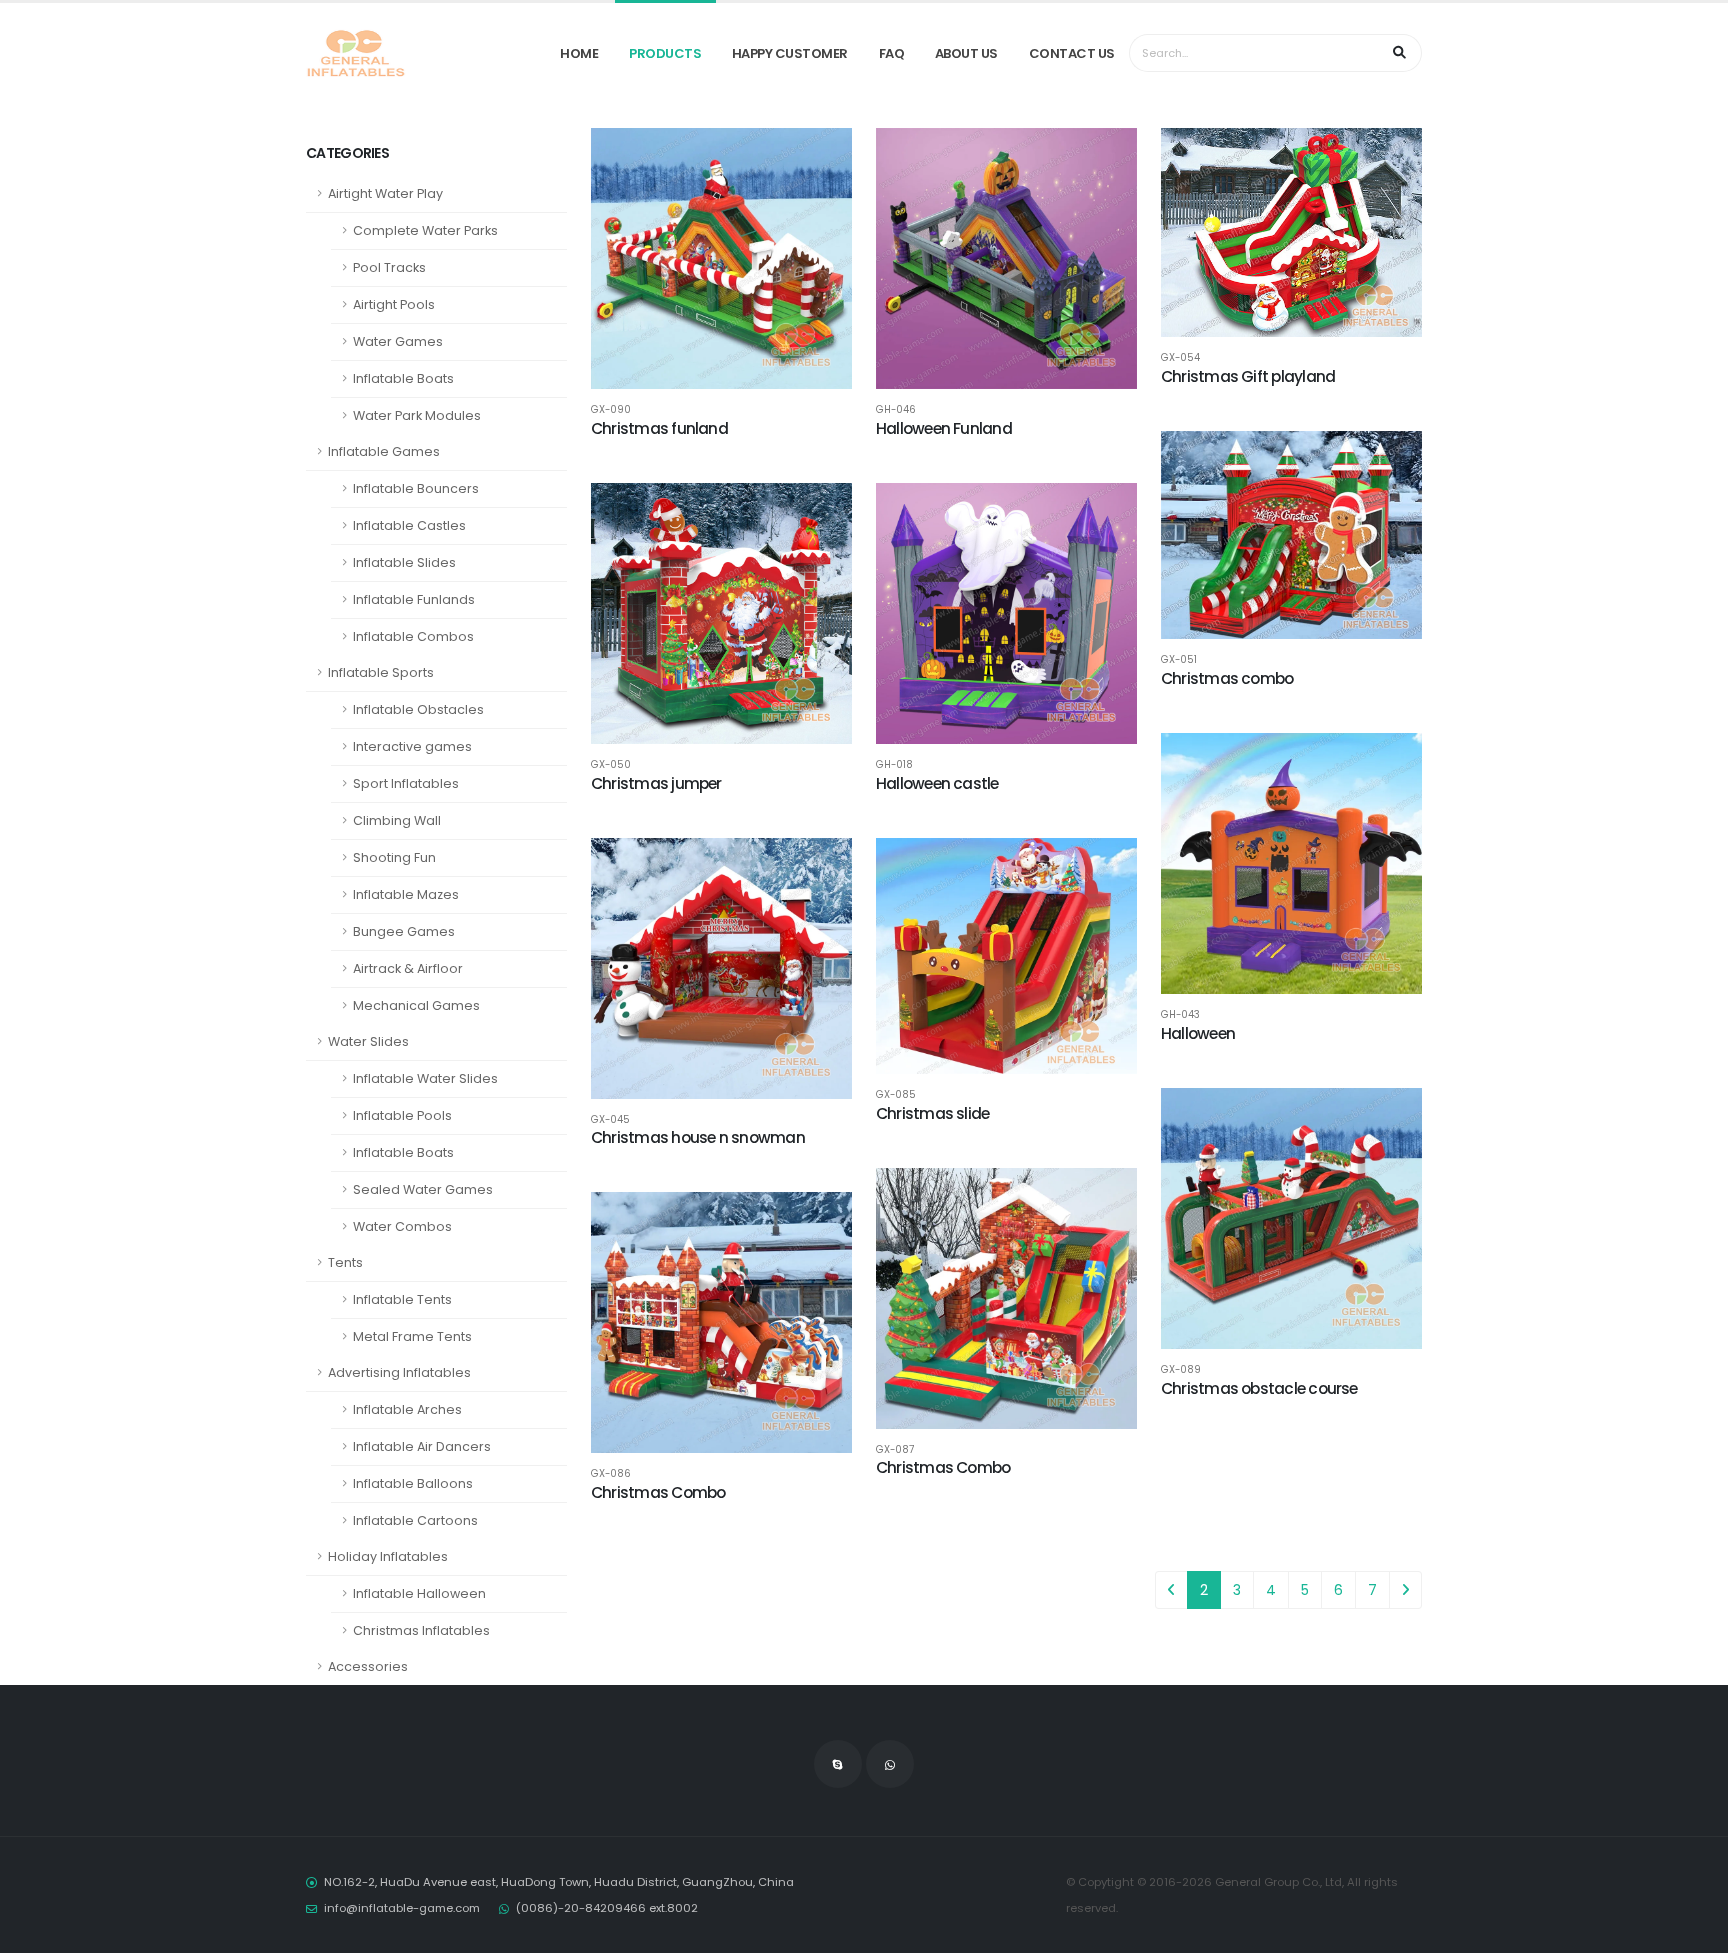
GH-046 (896, 410)
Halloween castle (937, 783)
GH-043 (1180, 1015)
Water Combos (402, 1226)
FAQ (892, 53)
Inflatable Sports (381, 672)
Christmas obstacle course (1259, 1388)
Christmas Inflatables (421, 1630)
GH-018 (894, 765)
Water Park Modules (417, 415)
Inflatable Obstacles (418, 709)
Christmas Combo (943, 1467)
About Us (966, 53)
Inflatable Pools (402, 1115)
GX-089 (1181, 1370)
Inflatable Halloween (419, 1593)
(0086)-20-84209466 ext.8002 (607, 1908)
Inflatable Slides (404, 562)
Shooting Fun (394, 857)
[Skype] (838, 1764)
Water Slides (368, 1041)
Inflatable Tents (402, 1299)
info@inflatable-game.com (402, 1908)
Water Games (398, 341)
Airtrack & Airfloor (408, 968)
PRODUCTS (665, 53)
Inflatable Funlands (414, 599)
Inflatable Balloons (413, 1483)
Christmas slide (932, 1113)
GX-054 (1180, 358)
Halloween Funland (944, 428)
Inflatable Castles (409, 525)
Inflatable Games (384, 451)
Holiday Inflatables (388, 1556)
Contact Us (1072, 53)
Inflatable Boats (403, 378)
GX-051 (1179, 660)
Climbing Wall (397, 820)
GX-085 (896, 1095)
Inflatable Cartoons (415, 1520)
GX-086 (611, 1474)
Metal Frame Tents (412, 1336)
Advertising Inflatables (399, 1372)
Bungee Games (404, 931)
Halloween (1198, 1033)
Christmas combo (1227, 678)
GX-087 (895, 1450)
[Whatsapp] (890, 1764)
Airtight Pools (394, 304)
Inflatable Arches (407, 1409)
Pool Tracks (389, 267)
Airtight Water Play (385, 193)
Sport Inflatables (406, 783)
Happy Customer (790, 53)
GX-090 (611, 410)
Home (579, 53)
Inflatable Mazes (406, 894)
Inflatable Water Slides (425, 1078)
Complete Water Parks (425, 230)
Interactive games (412, 746)
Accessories (368, 1666)
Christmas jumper (656, 783)
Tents (345, 1262)
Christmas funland (659, 428)
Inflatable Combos (413, 636)
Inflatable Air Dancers (422, 1446)
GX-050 (611, 765)
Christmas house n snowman (698, 1137)
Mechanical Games (416, 1005)
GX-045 (610, 1120)
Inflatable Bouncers (416, 488)
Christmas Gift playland (1248, 376)
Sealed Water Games (423, 1189)
